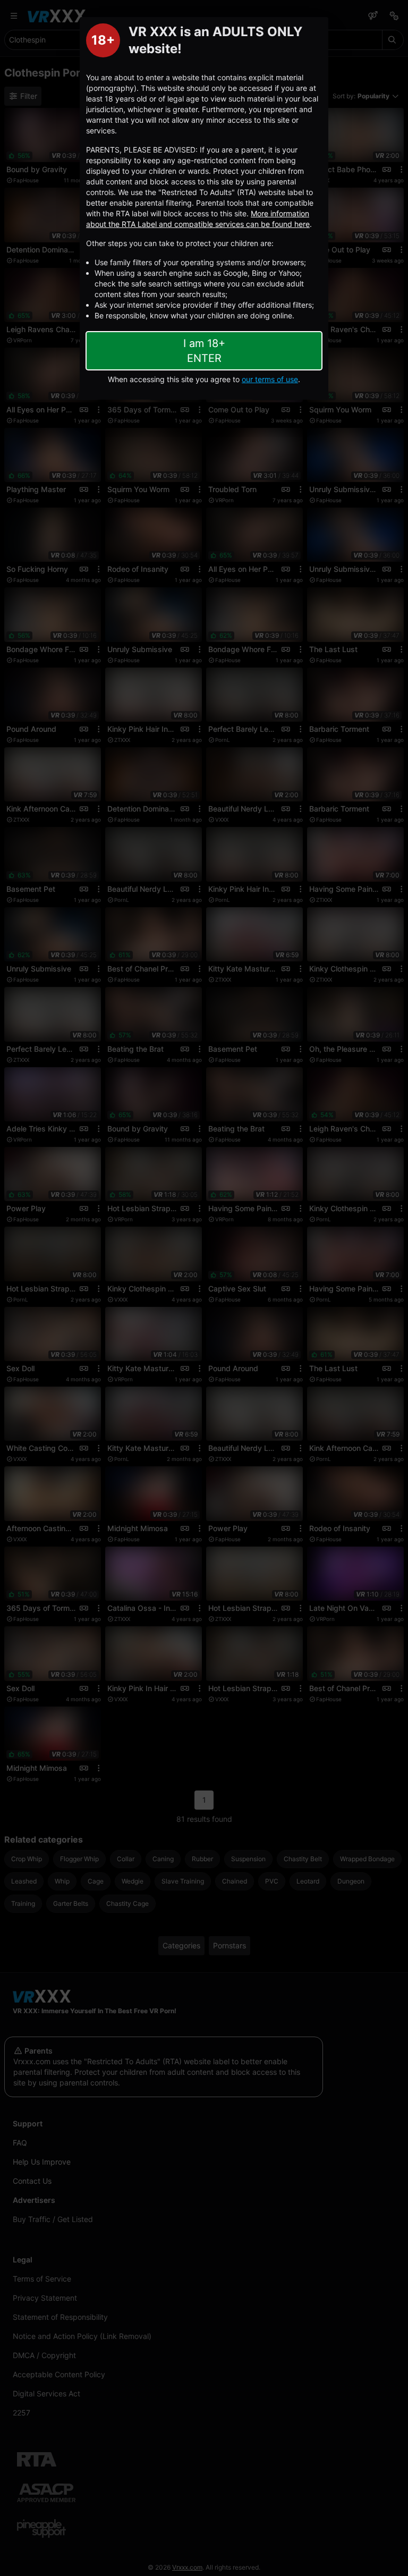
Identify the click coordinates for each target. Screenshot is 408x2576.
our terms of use (270, 379)
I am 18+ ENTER (204, 351)
